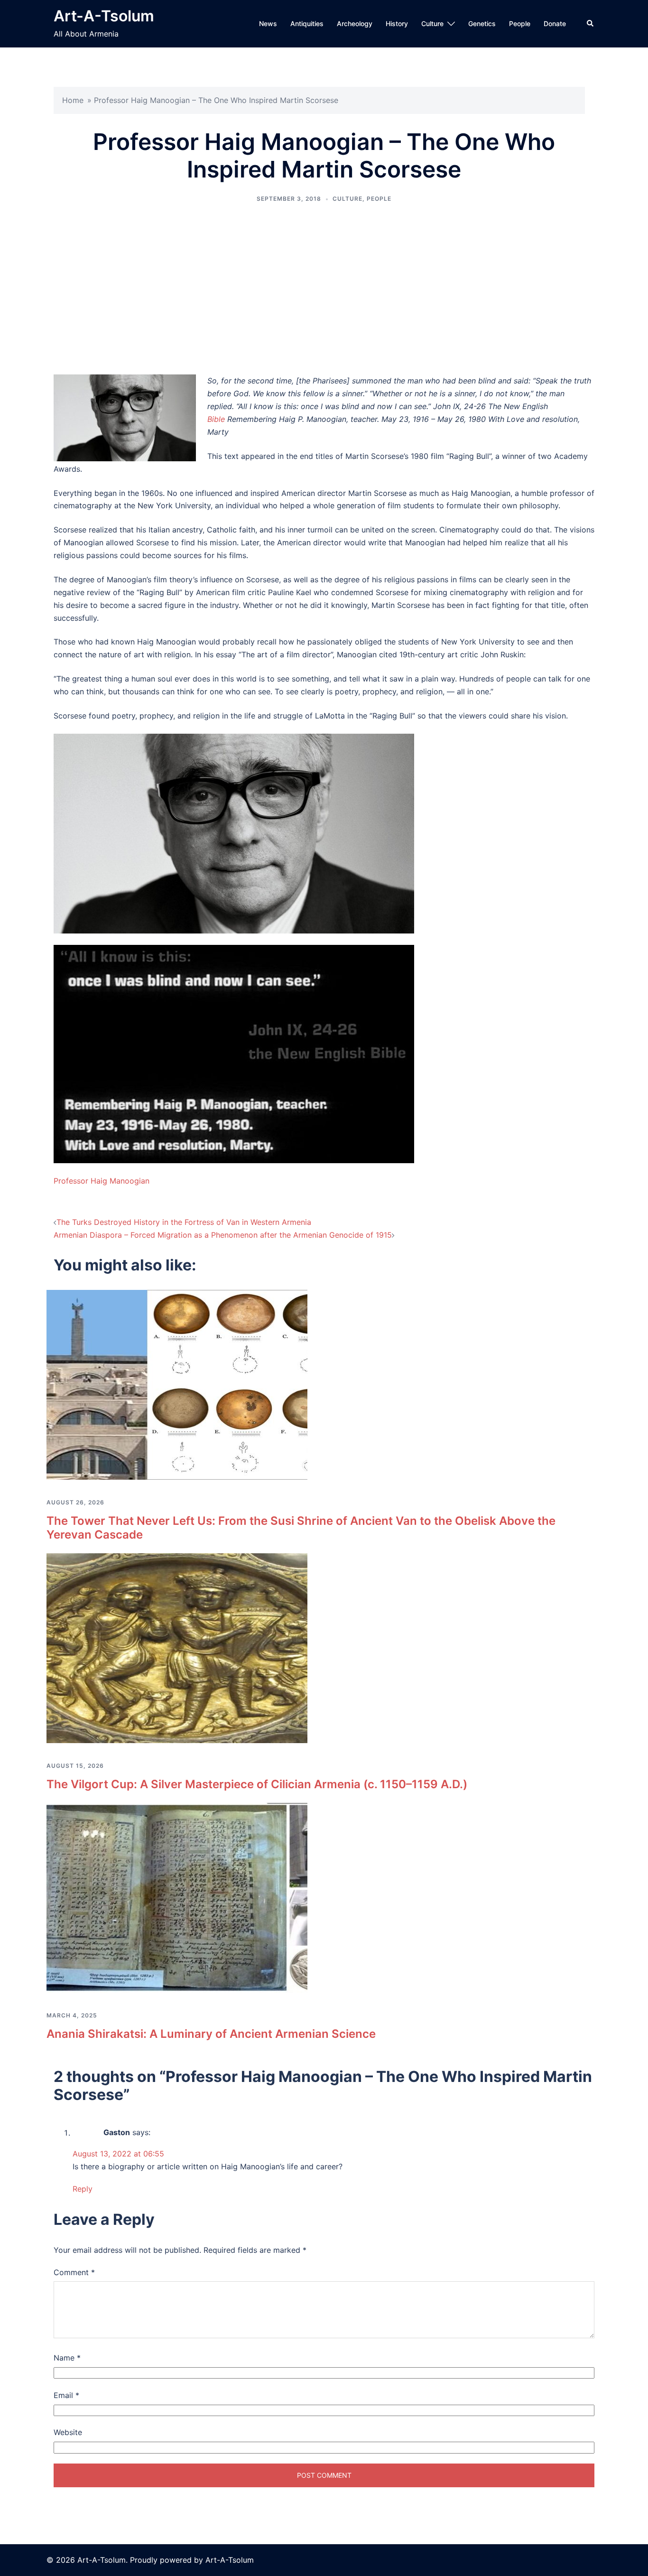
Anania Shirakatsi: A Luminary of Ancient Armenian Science (211, 2034)
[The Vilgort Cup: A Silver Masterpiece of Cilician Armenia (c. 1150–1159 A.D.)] (177, 1647)
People (520, 23)
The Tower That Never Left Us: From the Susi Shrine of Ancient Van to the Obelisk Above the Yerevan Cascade (301, 1528)
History (397, 23)
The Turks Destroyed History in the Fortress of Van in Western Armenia (184, 1222)
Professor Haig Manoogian (102, 1181)
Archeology (355, 23)
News (268, 23)
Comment (74, 2272)
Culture (432, 23)
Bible (217, 419)
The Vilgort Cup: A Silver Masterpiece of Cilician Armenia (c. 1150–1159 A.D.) (257, 1784)
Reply (83, 2189)
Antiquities (307, 23)
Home (73, 100)
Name (67, 2358)
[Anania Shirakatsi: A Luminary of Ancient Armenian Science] (177, 1897)
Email (66, 2395)
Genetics (482, 23)
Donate (555, 23)
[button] (591, 24)
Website (68, 2432)
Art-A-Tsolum (104, 16)
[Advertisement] (324, 289)
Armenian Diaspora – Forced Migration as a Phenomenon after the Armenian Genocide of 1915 (223, 1235)
